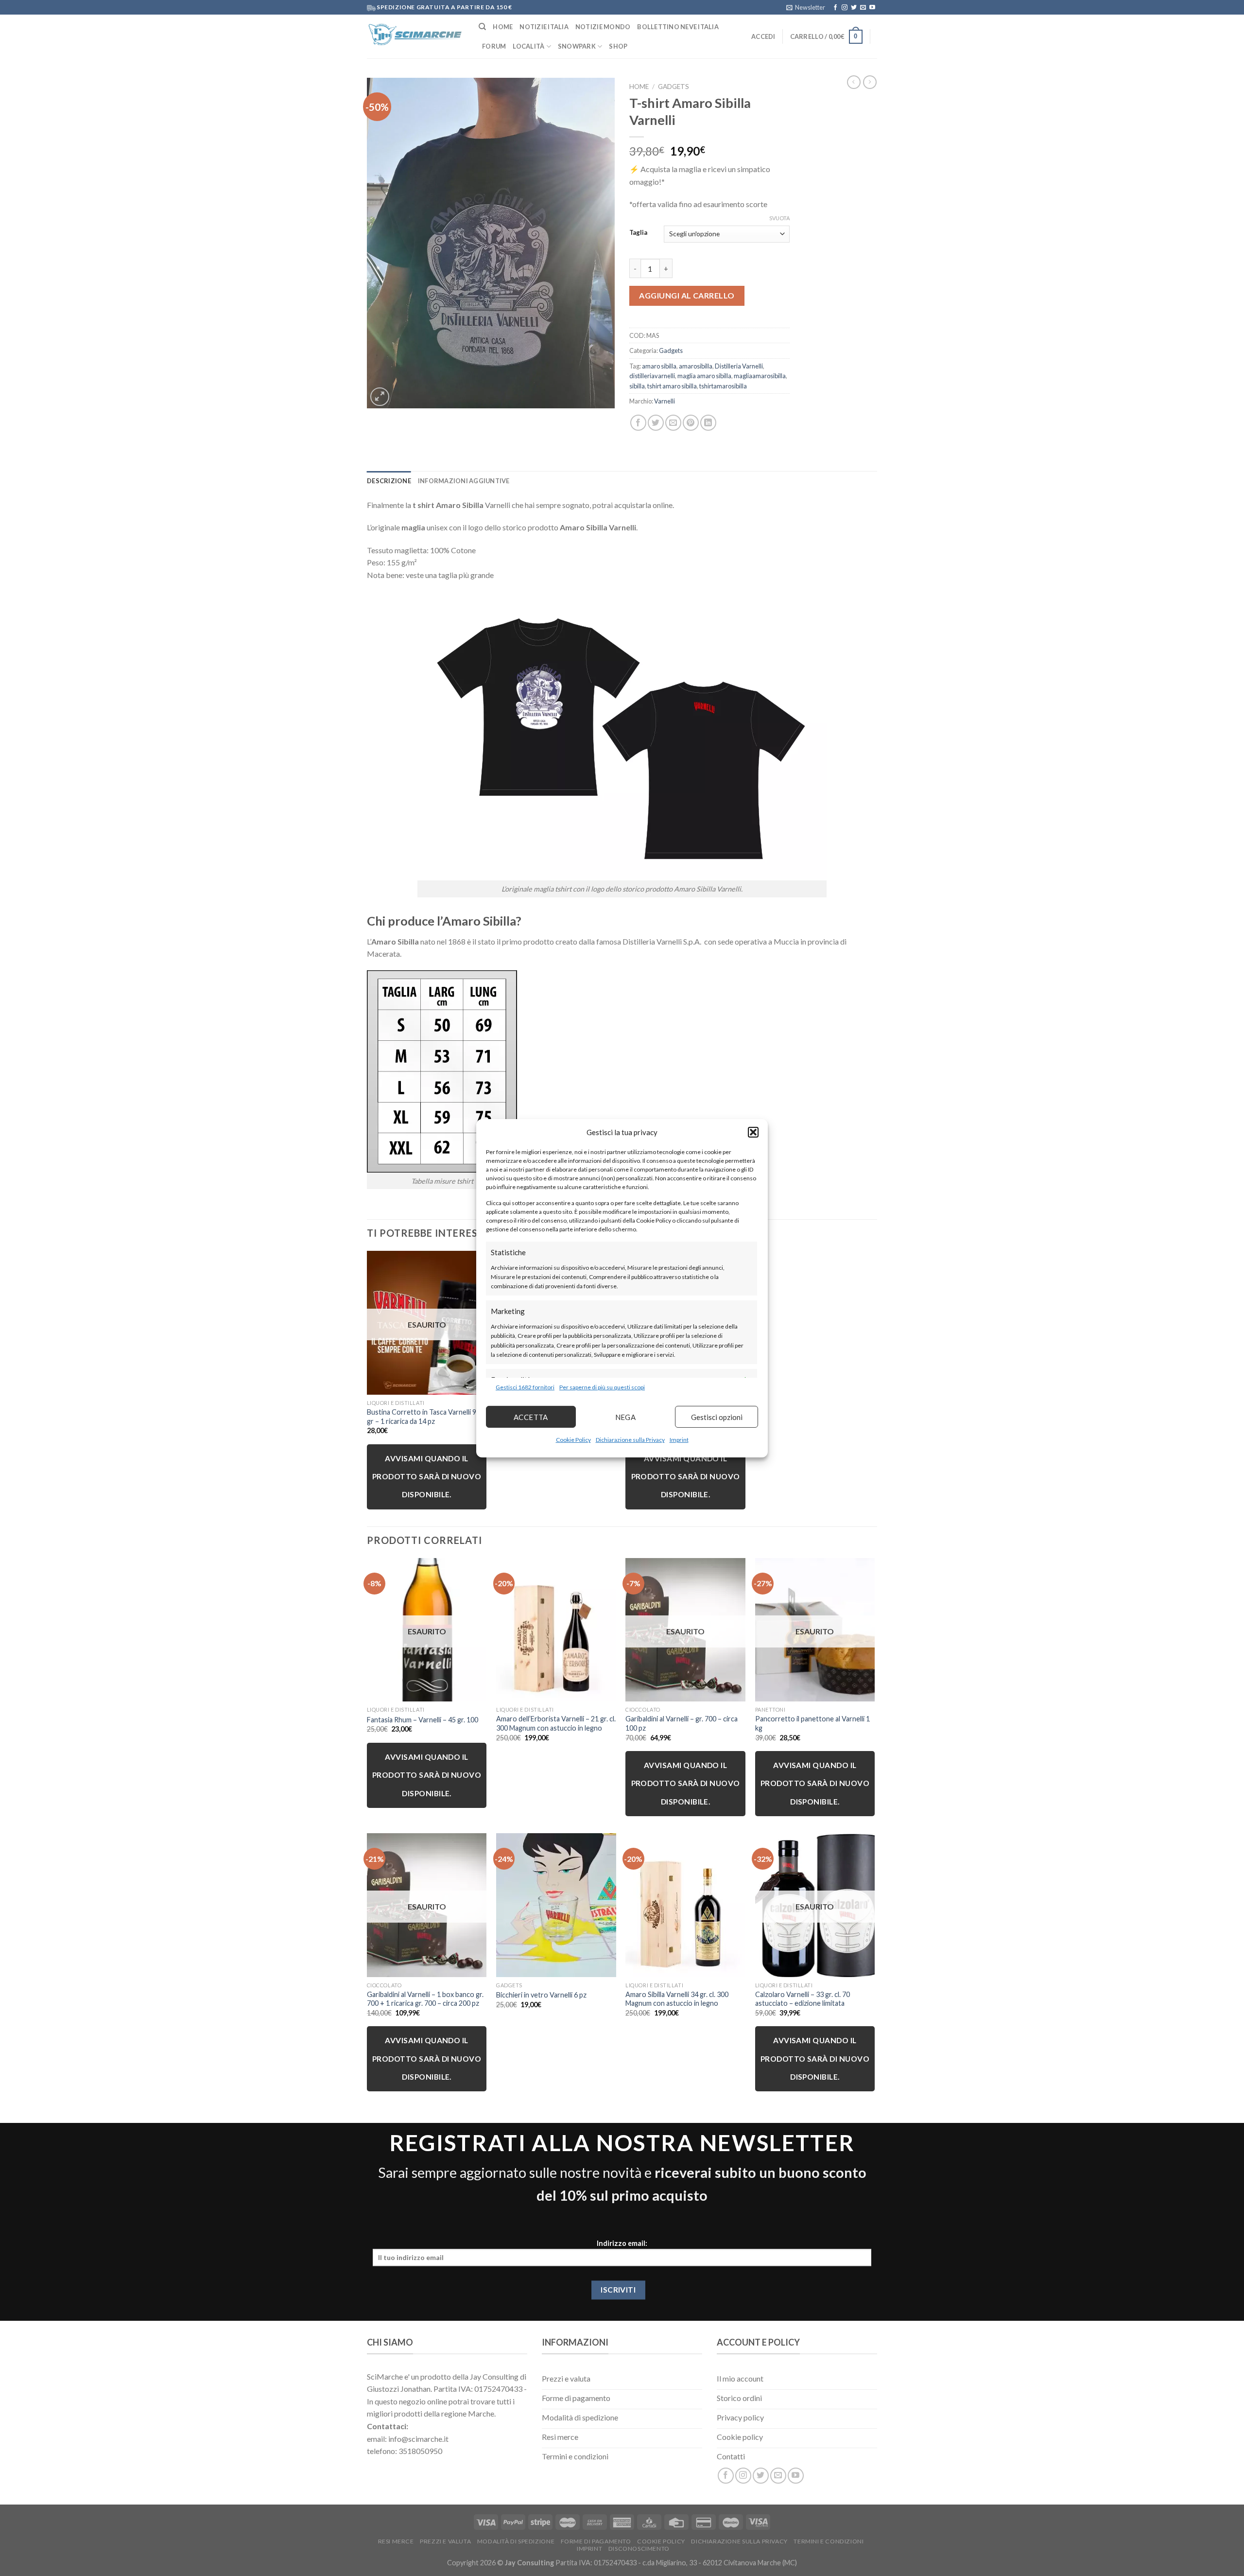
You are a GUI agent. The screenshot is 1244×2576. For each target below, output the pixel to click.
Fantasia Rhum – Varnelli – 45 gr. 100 (423, 1720)
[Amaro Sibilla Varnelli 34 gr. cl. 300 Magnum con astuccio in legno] (685, 1905)
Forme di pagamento (596, 2541)
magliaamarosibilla (760, 376)
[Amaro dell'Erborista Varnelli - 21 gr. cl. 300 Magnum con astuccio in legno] (556, 1630)
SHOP (618, 46)
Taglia (638, 233)
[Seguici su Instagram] (845, 8)
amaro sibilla (659, 366)
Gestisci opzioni (717, 1417)
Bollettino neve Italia (678, 27)
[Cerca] (482, 27)
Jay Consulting (529, 2563)
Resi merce (396, 2541)
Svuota (779, 218)
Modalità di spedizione (516, 2541)
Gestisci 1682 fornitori (525, 1387)
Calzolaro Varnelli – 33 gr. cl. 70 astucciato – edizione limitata (803, 1999)
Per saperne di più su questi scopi (602, 1387)
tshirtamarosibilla (723, 386)
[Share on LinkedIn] (708, 423)
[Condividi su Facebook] (638, 423)
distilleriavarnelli (652, 376)
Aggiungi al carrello (687, 295)
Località (528, 46)
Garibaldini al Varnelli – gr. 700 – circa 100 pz (682, 1723)
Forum (494, 46)
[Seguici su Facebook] (835, 8)
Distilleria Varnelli (739, 366)
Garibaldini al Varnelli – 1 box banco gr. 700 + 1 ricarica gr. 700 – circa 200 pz (425, 1999)
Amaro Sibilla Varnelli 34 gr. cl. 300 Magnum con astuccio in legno (677, 1999)
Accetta (531, 1417)
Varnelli (665, 401)
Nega (626, 1417)
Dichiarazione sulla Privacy (630, 1440)
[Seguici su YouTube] (872, 8)
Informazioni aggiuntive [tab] (464, 481)
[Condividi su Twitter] (656, 423)
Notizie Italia (544, 27)
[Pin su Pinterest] (691, 423)
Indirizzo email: (622, 2243)
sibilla (637, 386)
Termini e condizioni (829, 2541)
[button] (753, 1132)
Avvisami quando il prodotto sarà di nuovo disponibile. (427, 1477)
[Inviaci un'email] (863, 8)
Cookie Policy (573, 1440)
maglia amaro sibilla (704, 376)
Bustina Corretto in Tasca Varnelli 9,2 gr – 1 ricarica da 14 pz (424, 1417)
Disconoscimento (639, 2549)
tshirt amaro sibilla (672, 386)
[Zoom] (380, 397)
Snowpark (577, 46)
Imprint (679, 1440)
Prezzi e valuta (445, 2541)
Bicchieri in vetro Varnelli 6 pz (541, 1995)
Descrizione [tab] (389, 481)
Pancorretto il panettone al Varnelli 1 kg (812, 1723)
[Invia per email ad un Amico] (673, 423)
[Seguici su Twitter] (854, 8)
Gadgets (674, 87)
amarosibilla (696, 366)
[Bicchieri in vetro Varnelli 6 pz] (556, 1905)
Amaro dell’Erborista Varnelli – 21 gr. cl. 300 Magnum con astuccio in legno (556, 1723)
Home (503, 27)
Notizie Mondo (603, 27)
